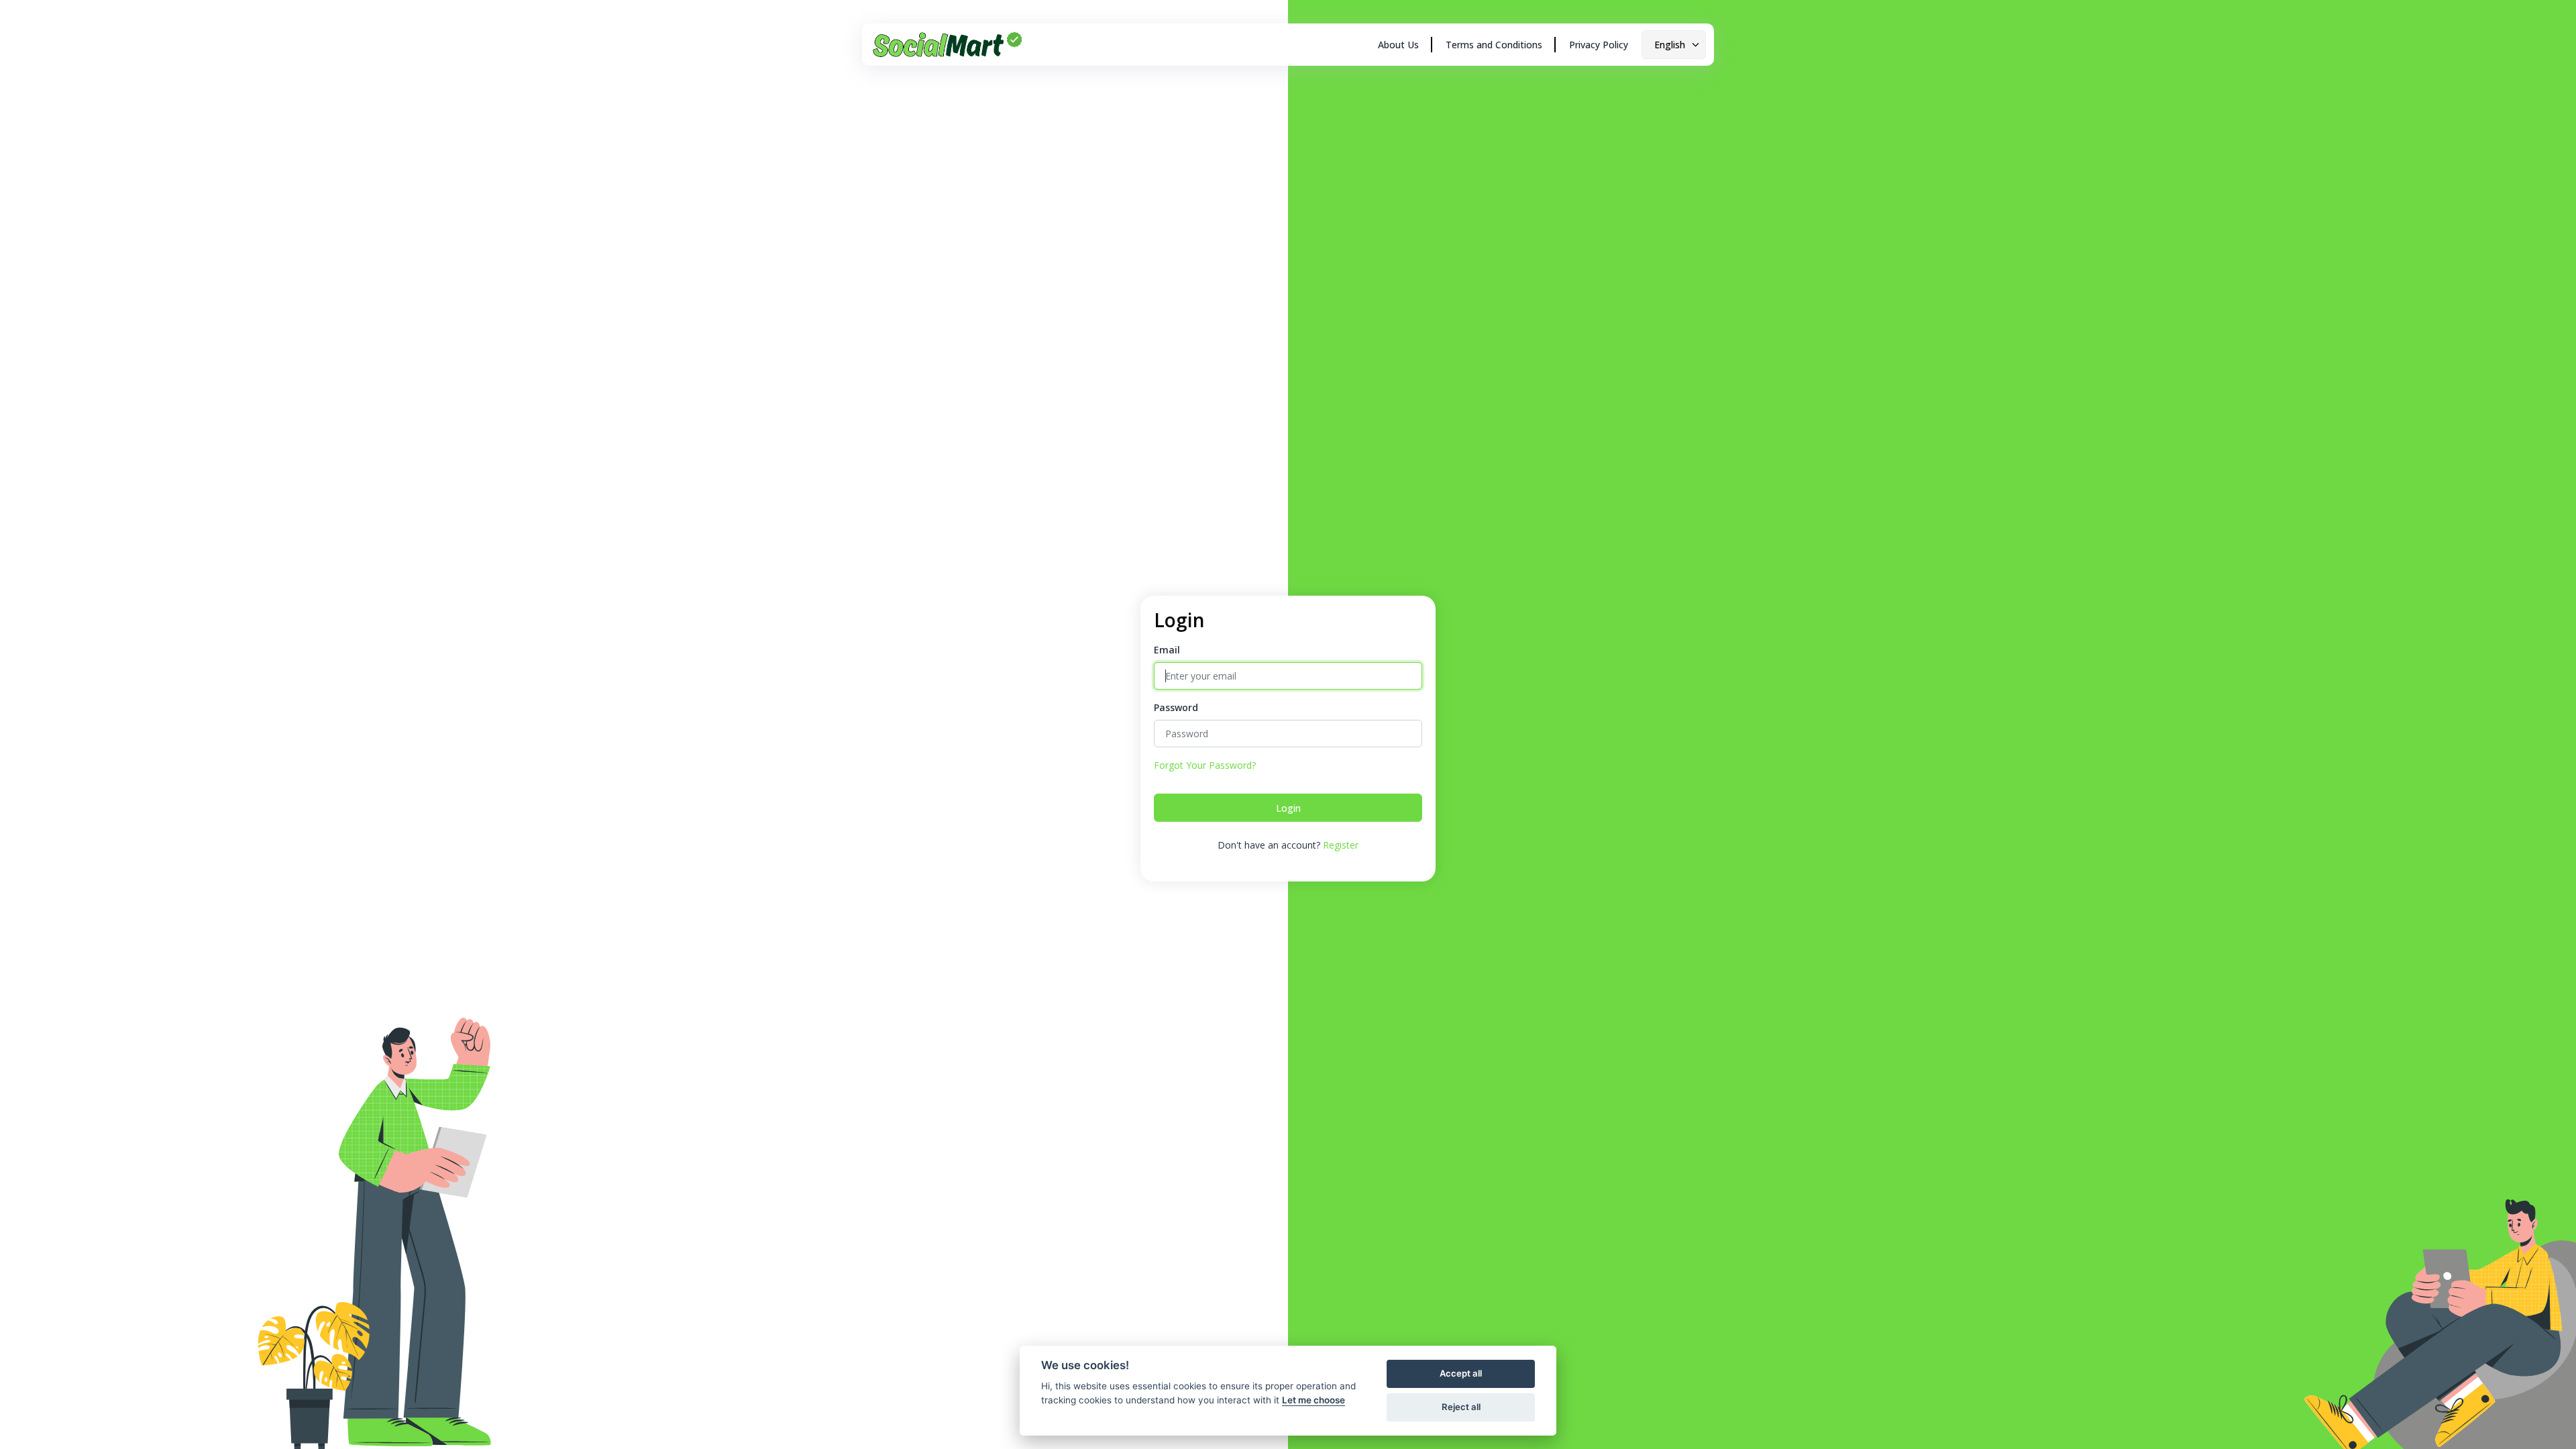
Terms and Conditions (1494, 45)
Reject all (1461, 1407)
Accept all (1461, 1373)
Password (1176, 707)
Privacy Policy (1599, 45)
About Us (1398, 45)
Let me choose (1313, 1400)
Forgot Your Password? (1205, 765)
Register (1341, 845)
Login (1288, 808)
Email (1167, 650)
